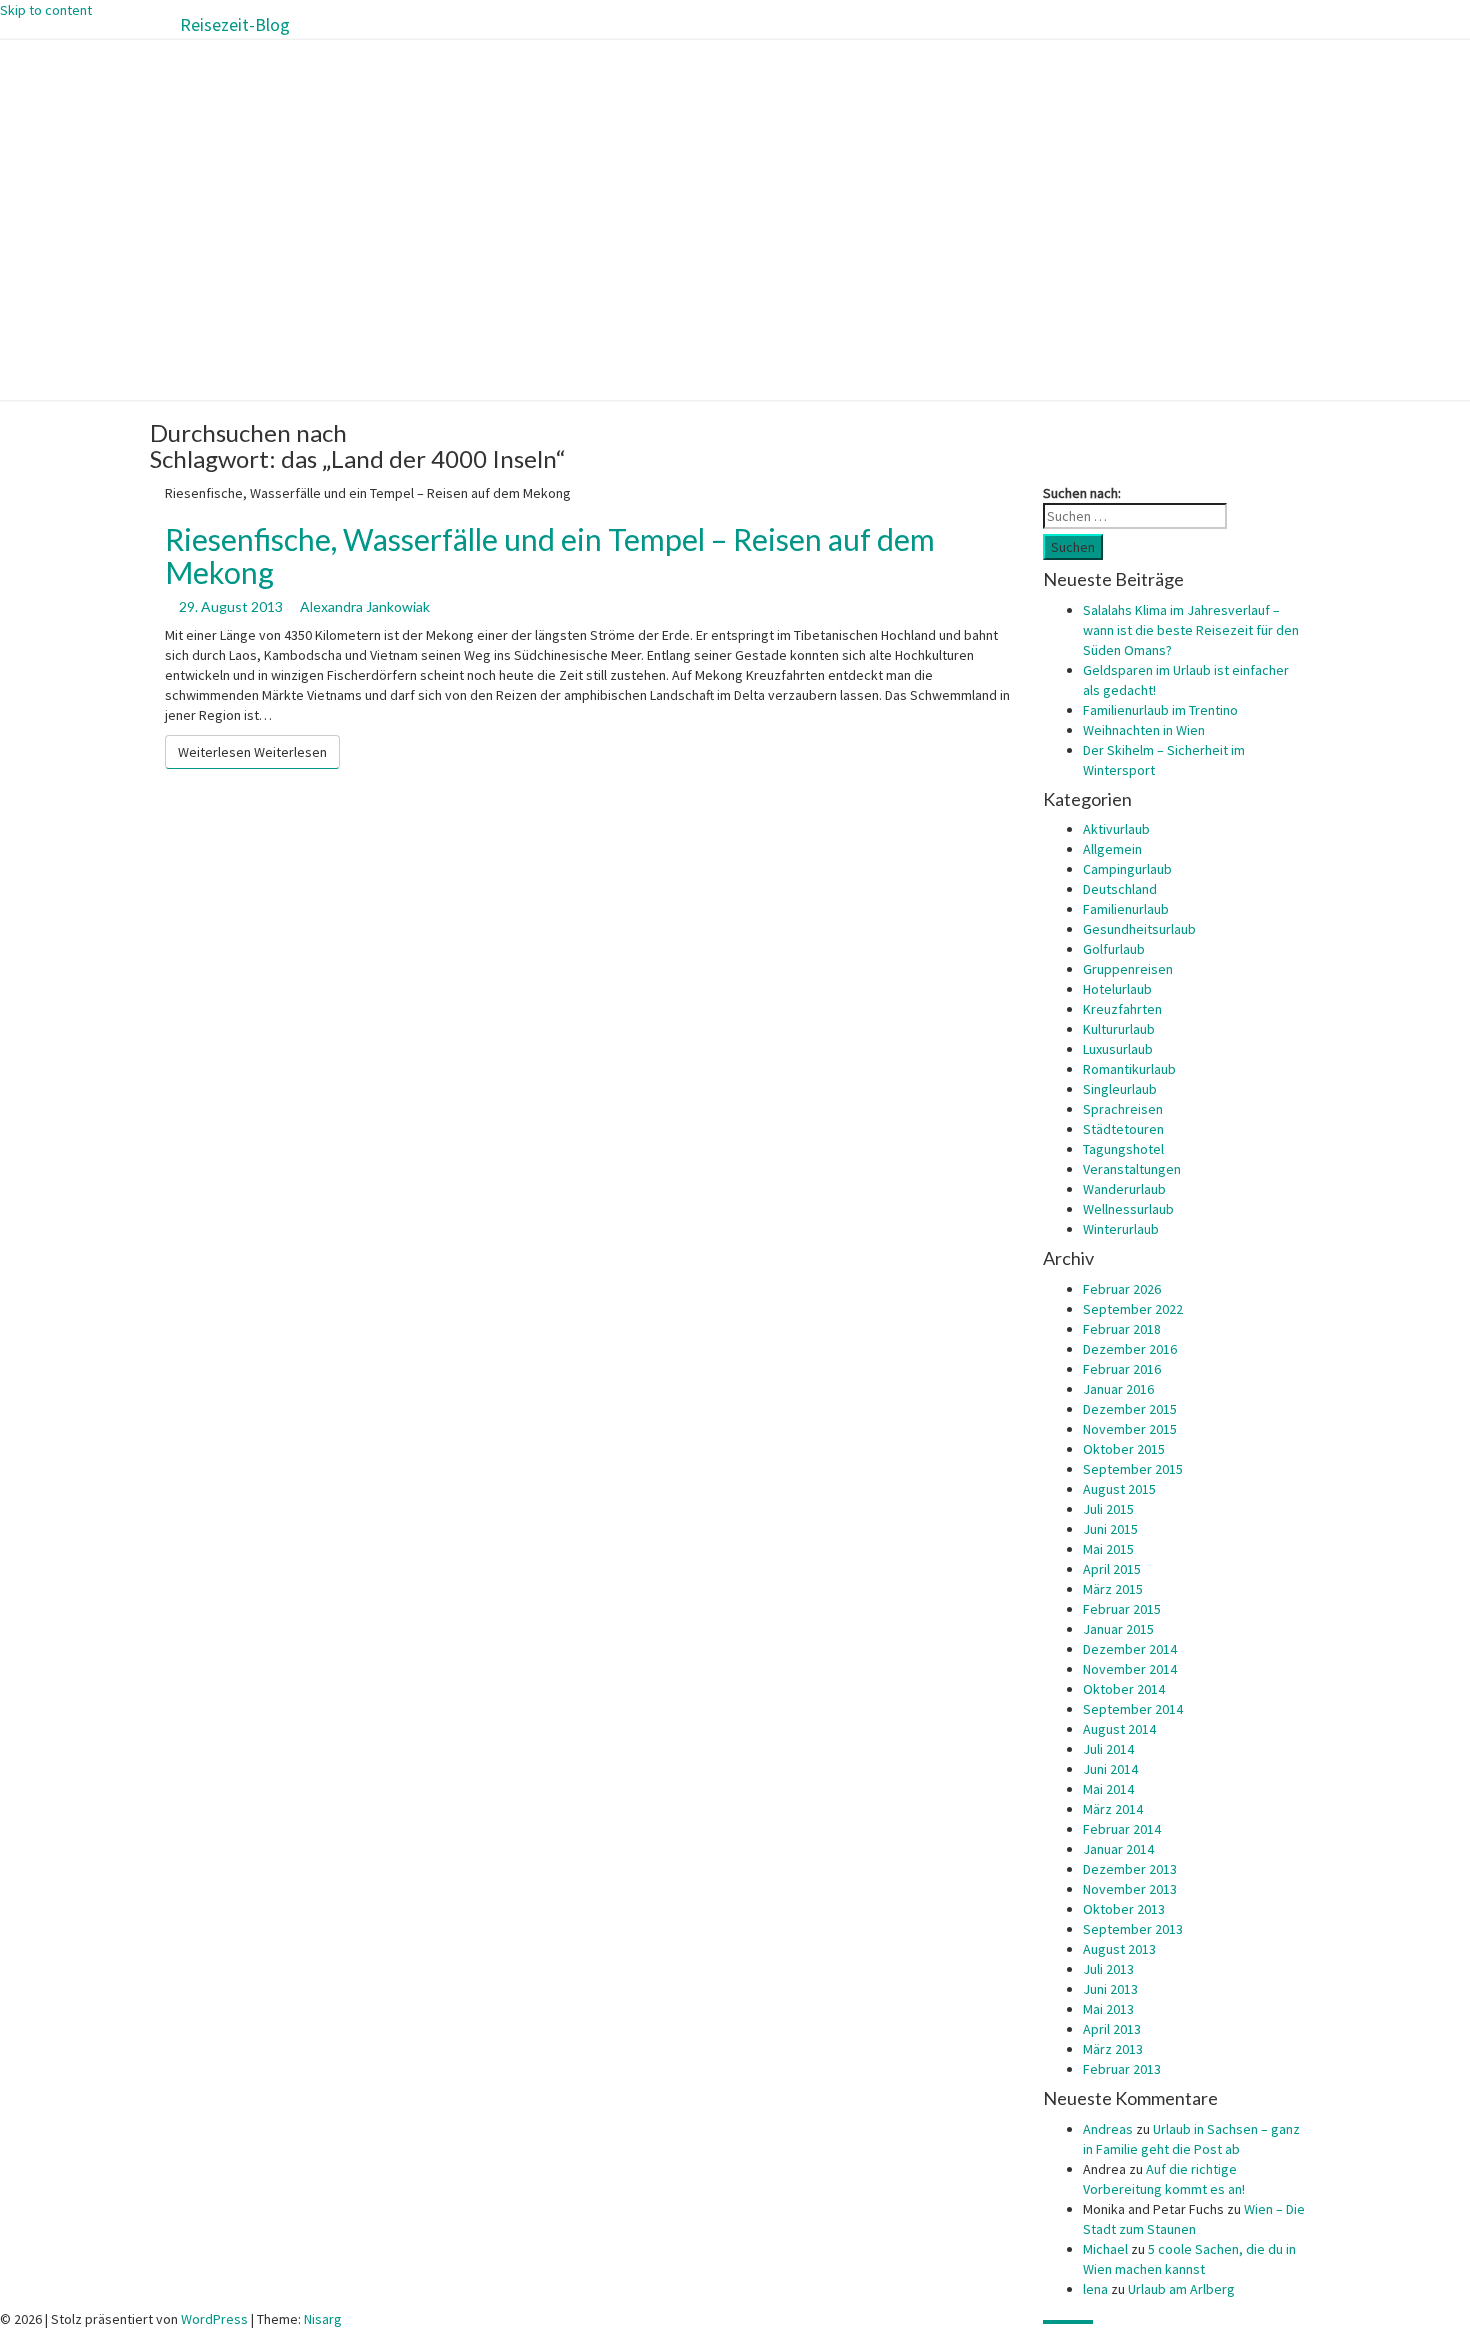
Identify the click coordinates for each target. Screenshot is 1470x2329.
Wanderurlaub (1124, 1189)
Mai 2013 (1108, 2009)
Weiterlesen (252, 752)
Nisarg (323, 2319)
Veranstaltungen (1132, 1169)
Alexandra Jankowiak (365, 606)
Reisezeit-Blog (235, 24)
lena (1095, 2289)
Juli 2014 (1108, 1749)
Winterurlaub (1121, 1229)
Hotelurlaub (1117, 989)
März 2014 (1113, 1809)
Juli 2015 (1108, 1509)
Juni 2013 (1110, 1989)
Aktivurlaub (1116, 829)
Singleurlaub (1120, 1089)
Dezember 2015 (1130, 1409)
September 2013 (1133, 1929)
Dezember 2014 (1130, 1649)
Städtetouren (1123, 1129)
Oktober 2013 (1124, 1909)
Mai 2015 (1108, 1549)
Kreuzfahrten (1122, 1009)
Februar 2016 (1122, 1369)
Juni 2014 (1110, 1769)
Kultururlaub (1119, 1029)
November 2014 (1130, 1669)
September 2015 (1133, 1469)
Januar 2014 (1118, 1849)
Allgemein (1112, 849)
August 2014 (1119, 1729)
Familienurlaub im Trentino (1160, 710)
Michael (1105, 2249)
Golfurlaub (1114, 949)
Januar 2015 (1118, 1629)
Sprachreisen (1123, 1109)
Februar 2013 (1122, 2069)
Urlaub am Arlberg (1181, 2289)
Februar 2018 (1122, 1329)
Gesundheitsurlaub (1139, 929)
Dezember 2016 (1130, 1349)
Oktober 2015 (1124, 1449)
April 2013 (1112, 2029)
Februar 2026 (1122, 1289)
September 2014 (1133, 1709)
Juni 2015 (1110, 1529)
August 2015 (1119, 1489)
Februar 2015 (1122, 1609)
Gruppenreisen (1128, 969)
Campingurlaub (1127, 869)
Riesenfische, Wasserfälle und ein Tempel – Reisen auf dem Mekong (550, 555)
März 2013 (1113, 2049)
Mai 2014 (1108, 1789)
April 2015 (1112, 1569)
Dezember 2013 (1130, 1869)
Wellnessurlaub (1128, 1209)
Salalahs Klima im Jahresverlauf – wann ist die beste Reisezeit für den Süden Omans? (1191, 630)
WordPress (214, 2319)
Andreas (1108, 2129)
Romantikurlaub (1129, 1069)
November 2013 (1130, 1889)
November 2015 (1130, 1429)
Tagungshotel (1123, 1149)
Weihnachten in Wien (1144, 730)
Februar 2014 (1122, 1829)
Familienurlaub (1126, 909)
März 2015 (1113, 1589)
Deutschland (1120, 889)
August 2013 (1119, 1949)
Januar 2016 (1118, 1389)
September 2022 (1133, 1309)
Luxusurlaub (1118, 1049)
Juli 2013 (1108, 1969)
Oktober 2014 (1124, 1689)
